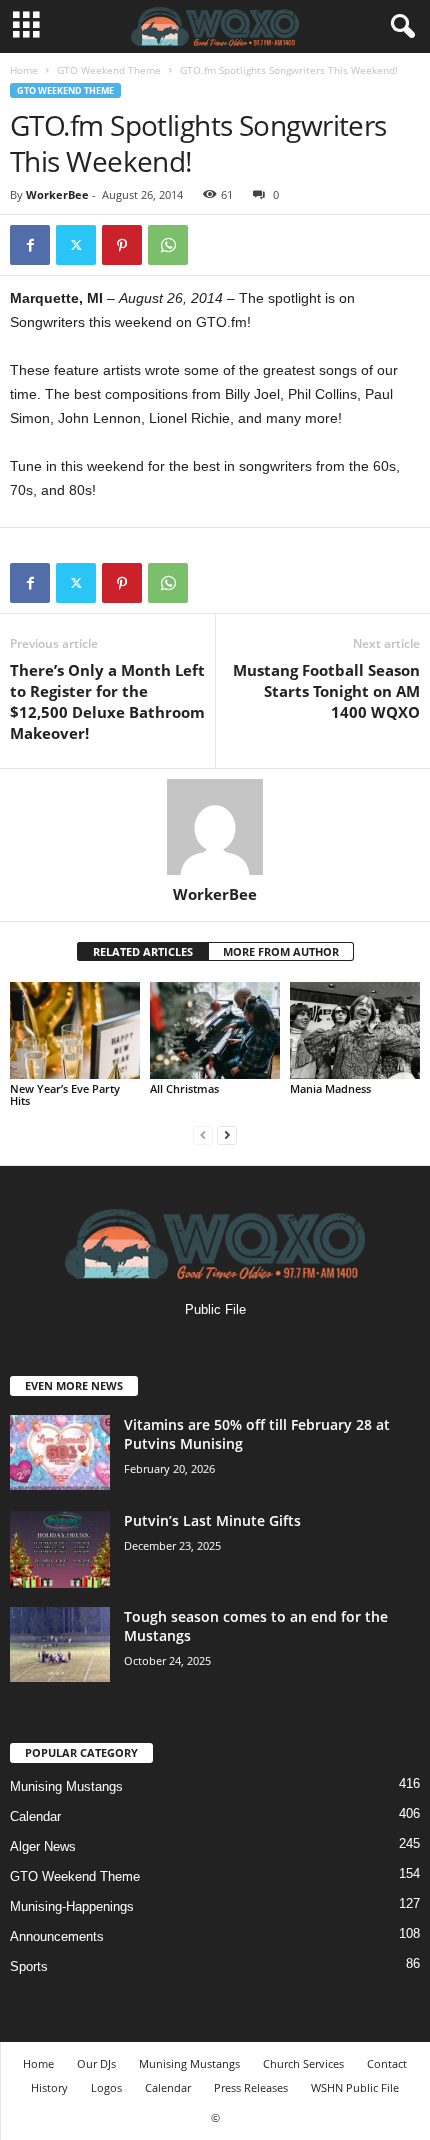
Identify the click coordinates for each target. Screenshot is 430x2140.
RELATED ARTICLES (143, 951)
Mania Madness (330, 1088)
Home (24, 70)
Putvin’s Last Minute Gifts (212, 1520)
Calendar (35, 1816)
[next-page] (227, 1134)
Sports (29, 1966)
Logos (106, 2087)
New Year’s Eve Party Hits (65, 1094)
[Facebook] (30, 245)
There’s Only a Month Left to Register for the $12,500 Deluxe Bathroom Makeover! (107, 701)
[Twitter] (76, 245)
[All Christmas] (215, 1030)
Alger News (43, 1846)
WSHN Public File (355, 2087)
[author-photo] (215, 827)
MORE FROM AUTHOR (281, 951)
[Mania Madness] (355, 1030)
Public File (215, 1309)
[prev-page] (203, 1134)
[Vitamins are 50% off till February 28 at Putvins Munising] (60, 1452)
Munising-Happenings (72, 1906)
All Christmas (184, 1088)
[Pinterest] (122, 245)
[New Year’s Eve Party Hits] (75, 1030)
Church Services (303, 2063)
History (49, 2087)
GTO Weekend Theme (109, 70)
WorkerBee (57, 194)
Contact (387, 2063)
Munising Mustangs (66, 1786)
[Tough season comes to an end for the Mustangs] (60, 1644)
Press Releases (251, 2087)
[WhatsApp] (168, 245)
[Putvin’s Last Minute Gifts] (60, 1549)
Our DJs (96, 2063)
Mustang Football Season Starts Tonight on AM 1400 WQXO (326, 691)
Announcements (57, 1936)
